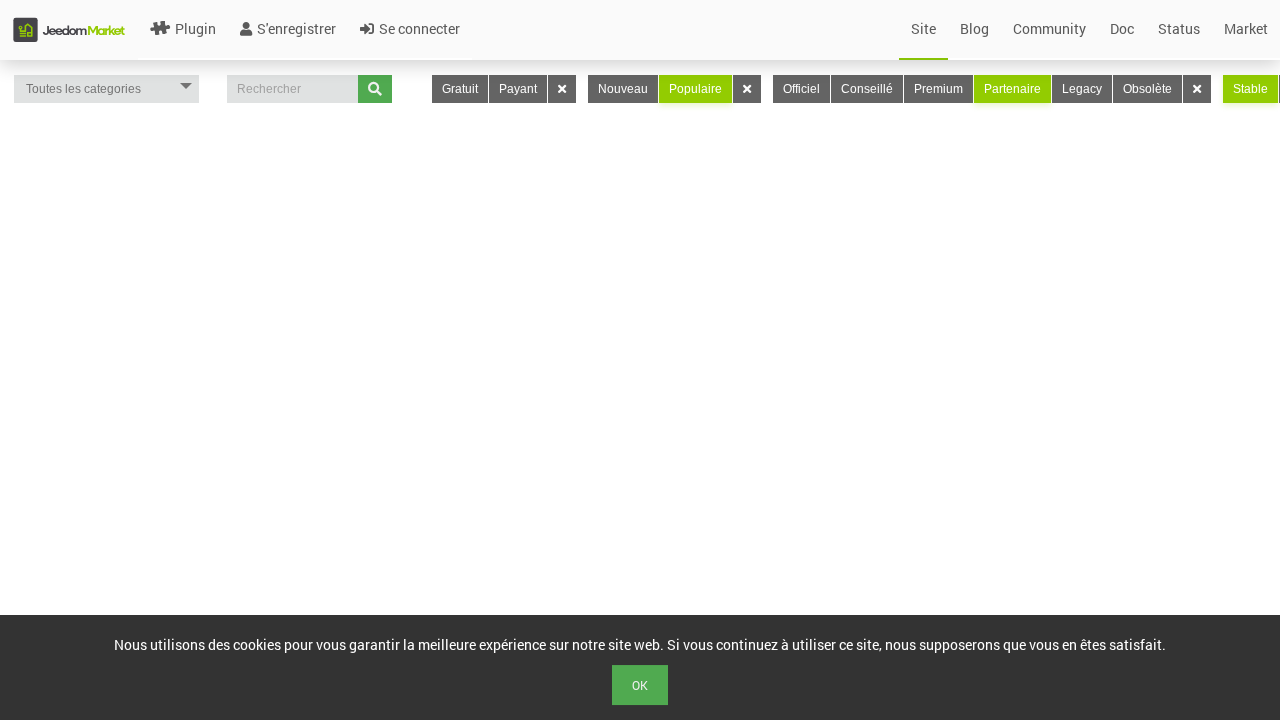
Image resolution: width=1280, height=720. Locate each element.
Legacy (1082, 89)
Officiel (801, 89)
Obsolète (1147, 89)
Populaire (695, 89)
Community (1049, 28)
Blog (974, 28)
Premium (938, 89)
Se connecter (419, 28)
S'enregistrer (296, 28)
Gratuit (460, 89)
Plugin (195, 28)
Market (1246, 28)
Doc (1122, 28)
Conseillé (867, 89)
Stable (1250, 89)
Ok (640, 685)
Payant (518, 89)
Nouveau (623, 89)
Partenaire (1012, 89)
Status (1179, 28)
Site (923, 28)
